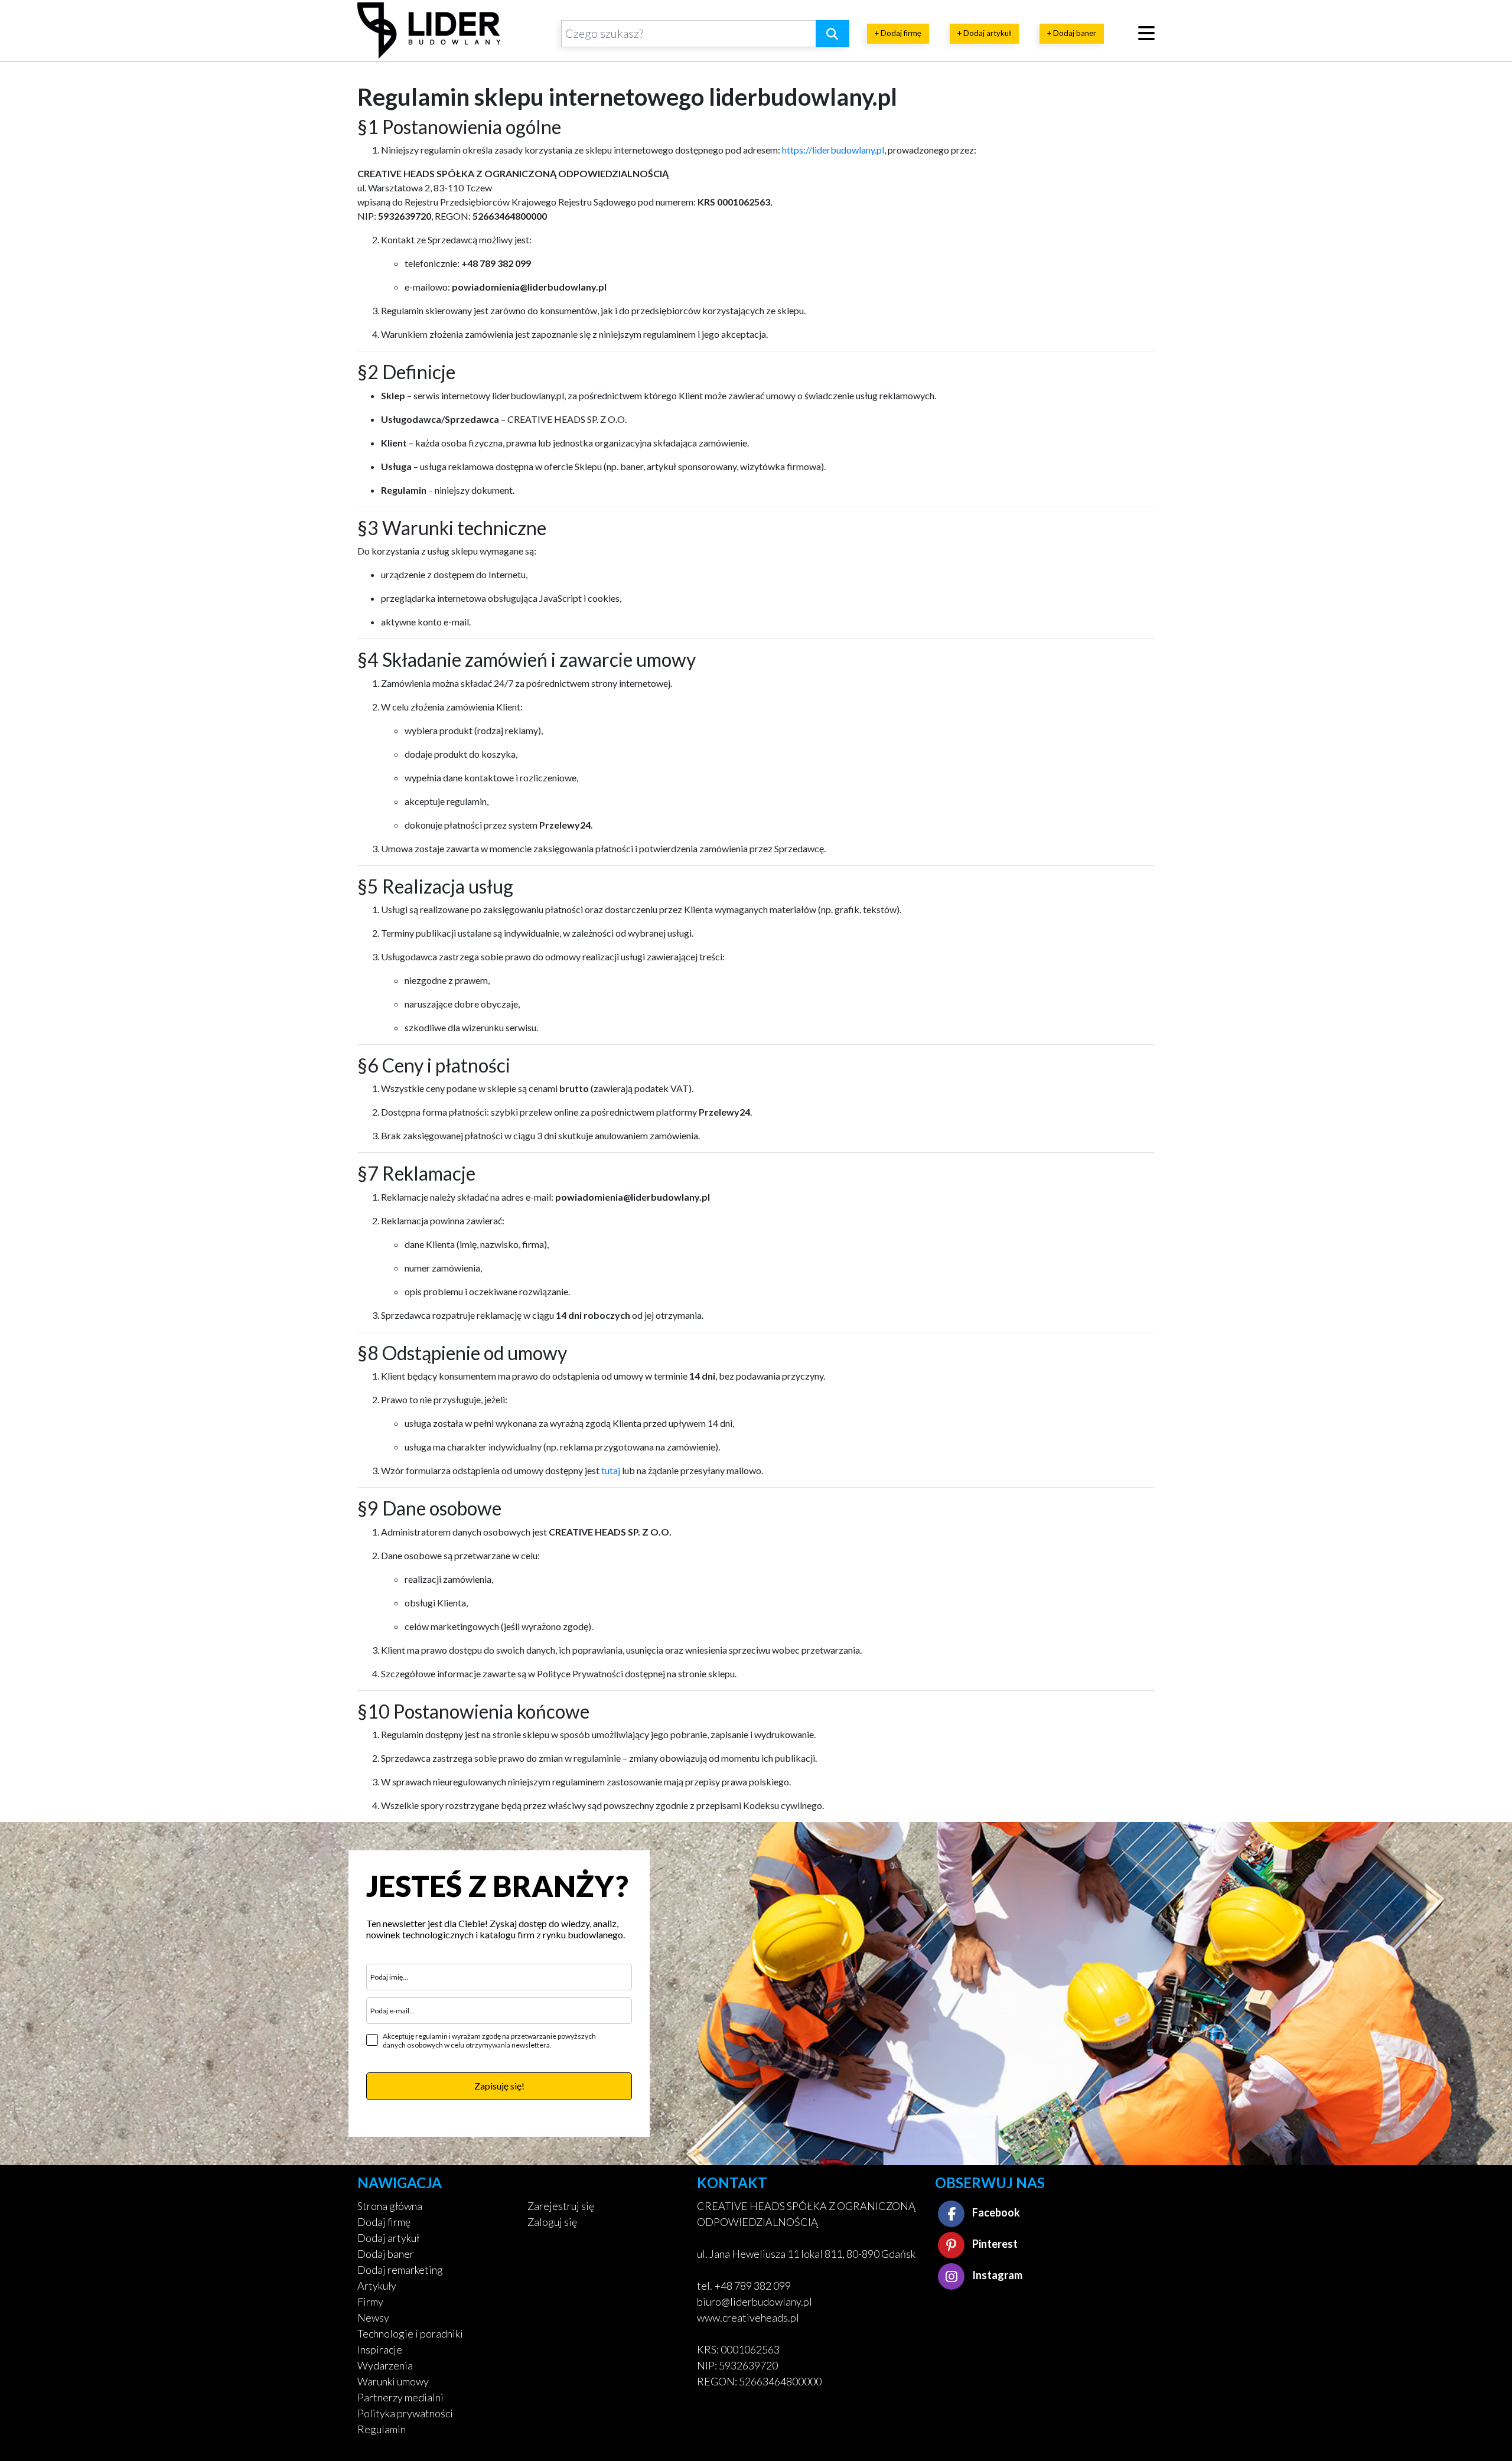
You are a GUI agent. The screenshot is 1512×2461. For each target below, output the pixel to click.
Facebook (995, 2212)
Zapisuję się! (499, 2086)
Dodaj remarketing (400, 2270)
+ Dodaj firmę (898, 33)
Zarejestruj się (561, 2206)
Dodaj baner (386, 2254)
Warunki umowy (393, 2381)
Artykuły (377, 2286)
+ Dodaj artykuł (984, 33)
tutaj (611, 1470)
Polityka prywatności (405, 2413)
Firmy (370, 2302)
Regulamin (382, 2429)
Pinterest (994, 2244)
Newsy (373, 2317)
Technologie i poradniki (410, 2333)
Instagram (996, 2275)
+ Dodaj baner (1072, 33)
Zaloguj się (552, 2222)
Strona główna (390, 2206)
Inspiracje (380, 2349)
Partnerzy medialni (400, 2397)
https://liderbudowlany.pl (833, 150)
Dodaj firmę (384, 2222)
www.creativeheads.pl (748, 2317)
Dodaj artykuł (388, 2238)
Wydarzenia (385, 2365)
